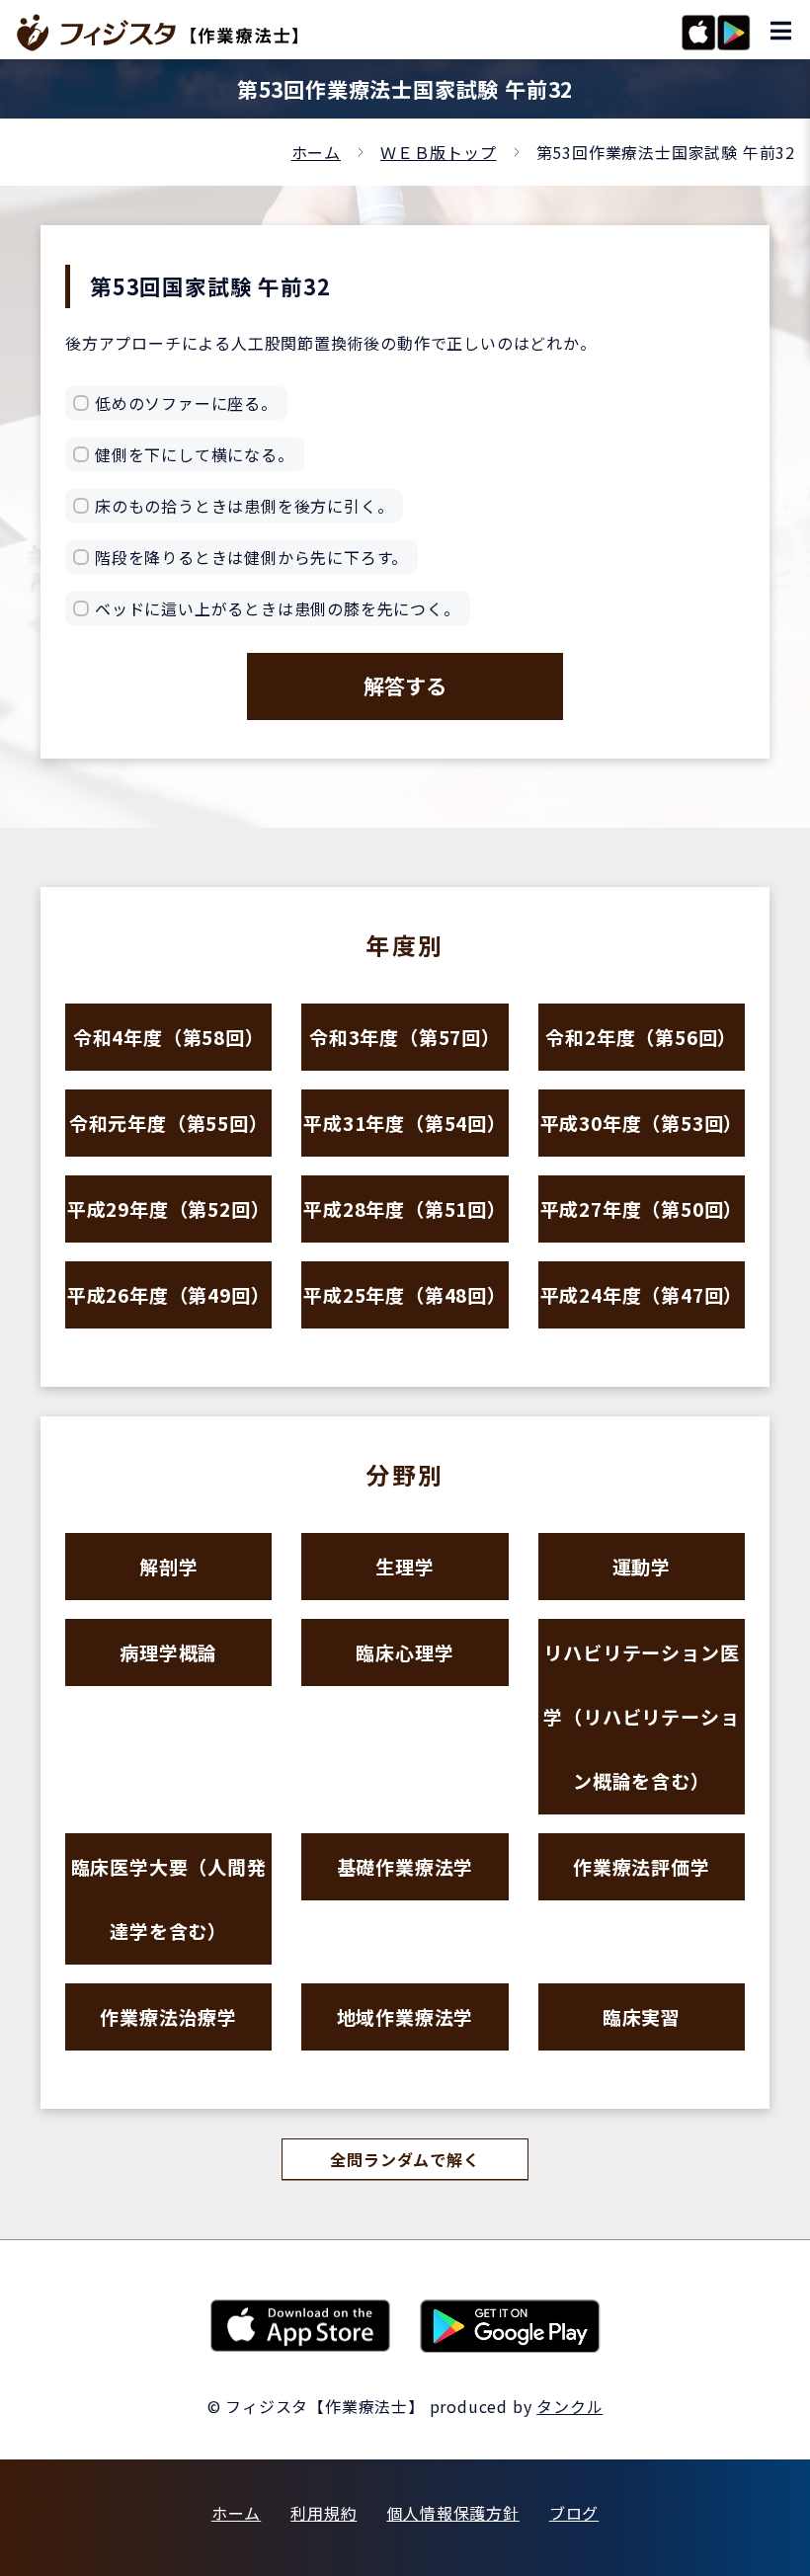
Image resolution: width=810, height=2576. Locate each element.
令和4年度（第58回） (169, 1037)
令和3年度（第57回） (405, 1037)
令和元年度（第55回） (169, 1123)
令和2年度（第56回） (641, 1037)
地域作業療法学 (405, 2016)
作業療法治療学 (168, 2016)
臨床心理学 (405, 1652)
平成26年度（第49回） (169, 1294)
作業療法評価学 (642, 1866)
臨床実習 (642, 2016)
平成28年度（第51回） (405, 1208)
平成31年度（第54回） (405, 1123)
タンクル (569, 2406)
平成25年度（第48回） (405, 1294)
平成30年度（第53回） (642, 1123)
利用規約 (324, 2513)
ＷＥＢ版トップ (439, 152)
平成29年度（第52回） (169, 1208)
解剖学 (168, 1566)
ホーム (316, 152)
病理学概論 (168, 1652)
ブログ (574, 2513)
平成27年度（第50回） (642, 1208)
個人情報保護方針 (452, 2513)
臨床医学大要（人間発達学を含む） (169, 1898)
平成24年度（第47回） (642, 1294)
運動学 (642, 1566)
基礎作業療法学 (405, 1866)
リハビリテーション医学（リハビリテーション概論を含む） (641, 1716)
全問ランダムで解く (405, 2159)
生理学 (405, 1566)
